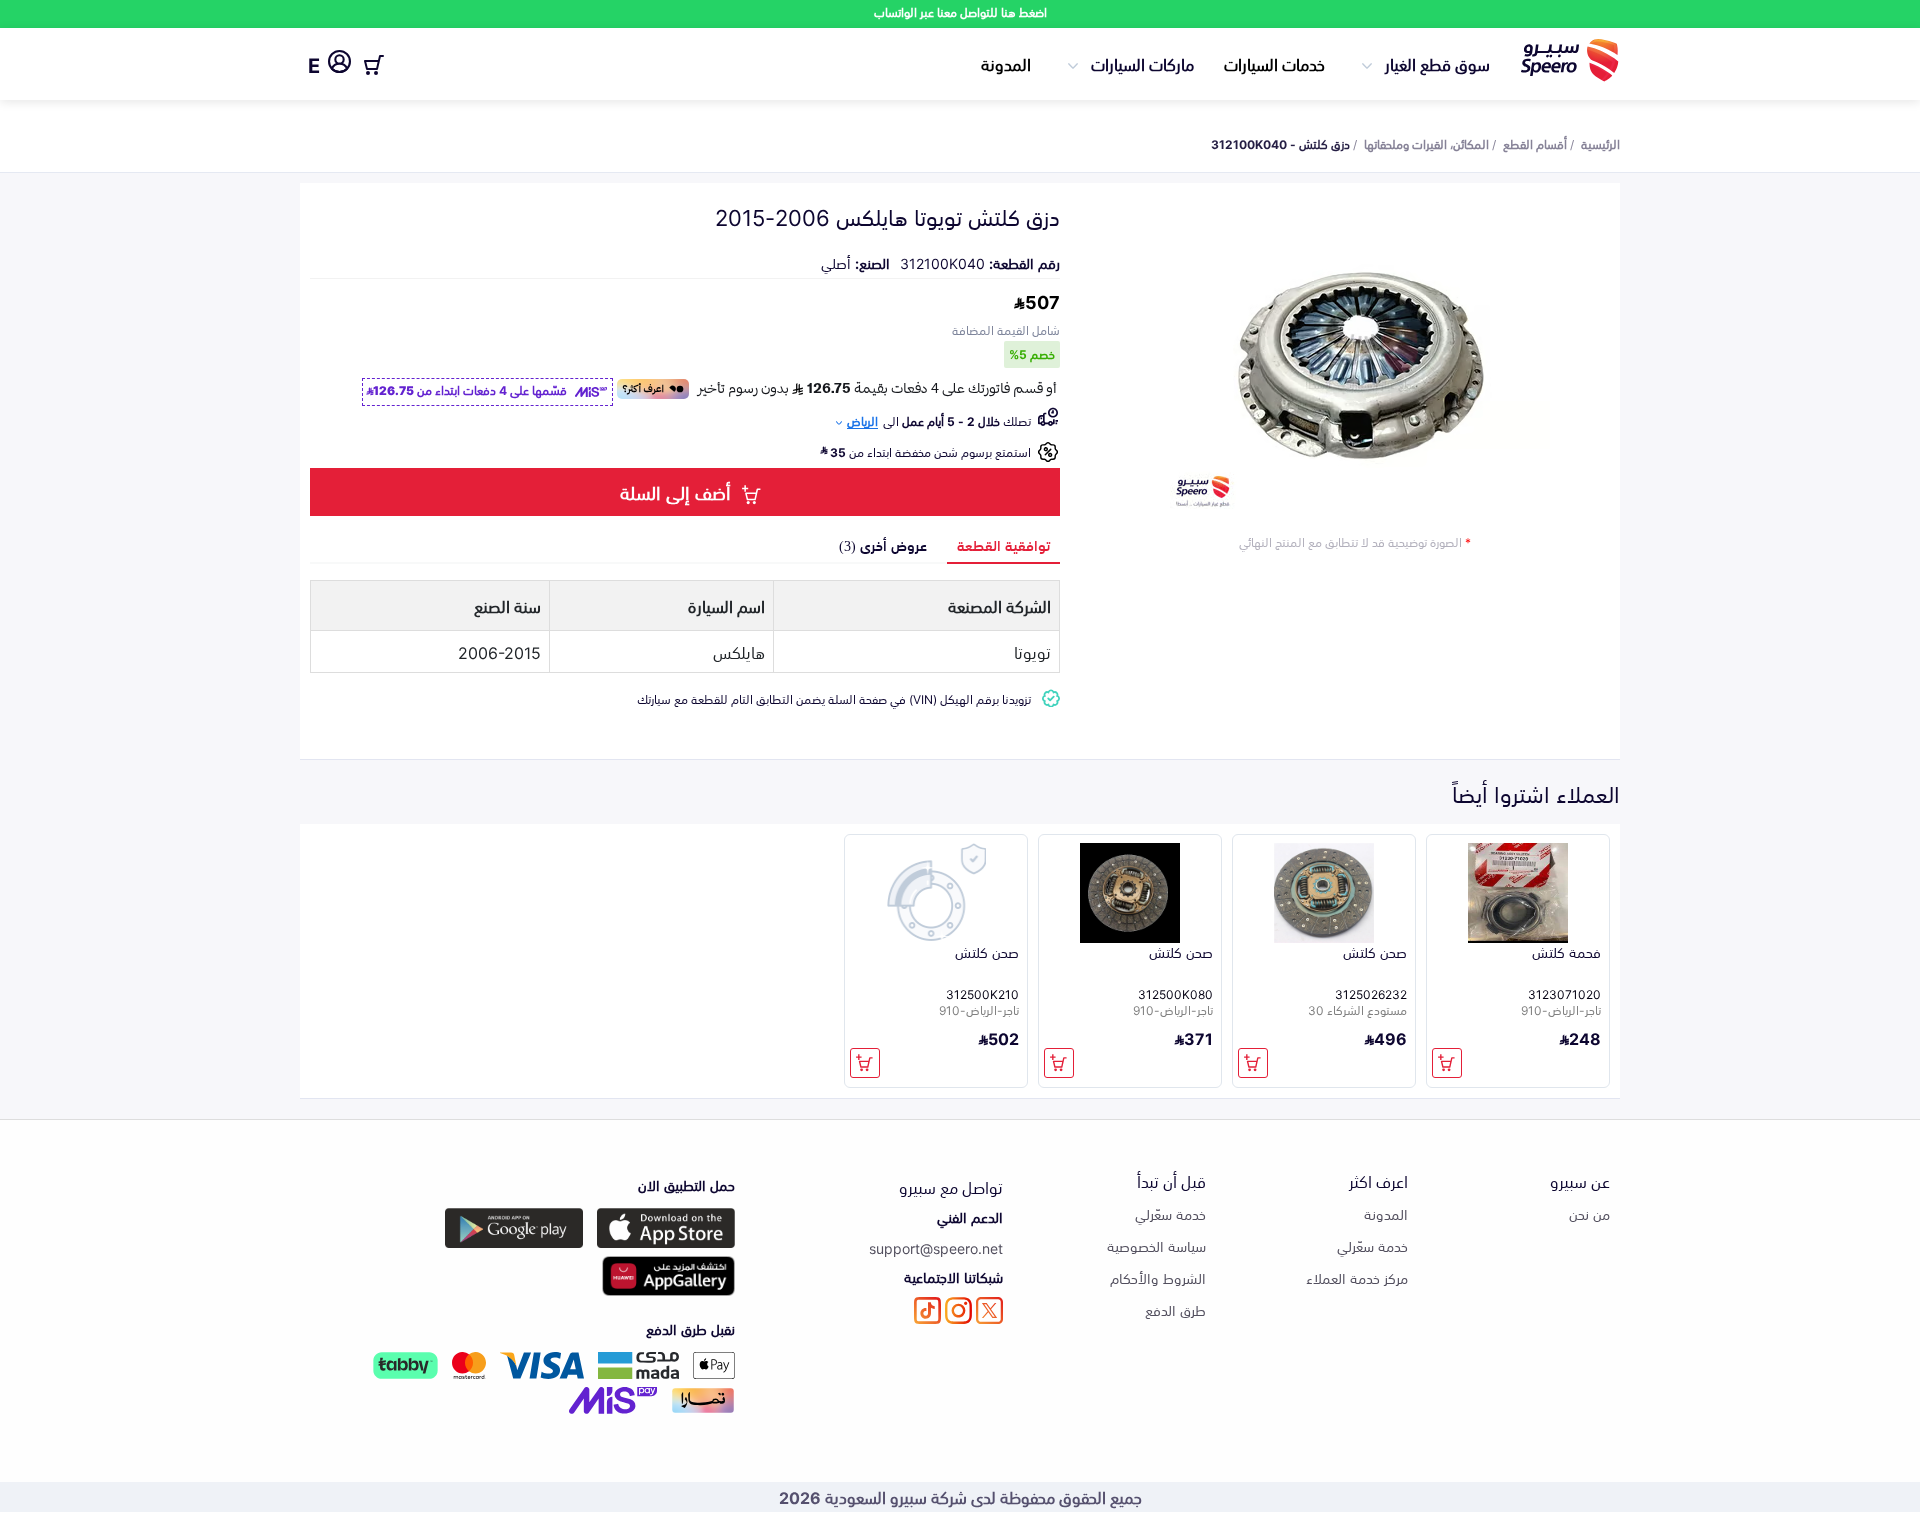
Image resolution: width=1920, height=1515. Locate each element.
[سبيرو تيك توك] (927, 1310)
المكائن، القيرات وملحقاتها (1426, 143)
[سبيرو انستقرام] (958, 1310)
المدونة (1006, 63)
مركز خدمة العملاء (1357, 1277)
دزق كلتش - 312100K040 (1280, 143)
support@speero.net (936, 1247)
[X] (989, 1310)
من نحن (1589, 1213)
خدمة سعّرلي (1372, 1245)
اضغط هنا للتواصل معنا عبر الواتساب (960, 11)
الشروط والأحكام (1158, 1277)
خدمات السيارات (1274, 63)
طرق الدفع (1175, 1309)
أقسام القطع (1535, 143)
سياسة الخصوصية (1156, 1245)
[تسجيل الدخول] (339, 65)
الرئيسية (1600, 143)
